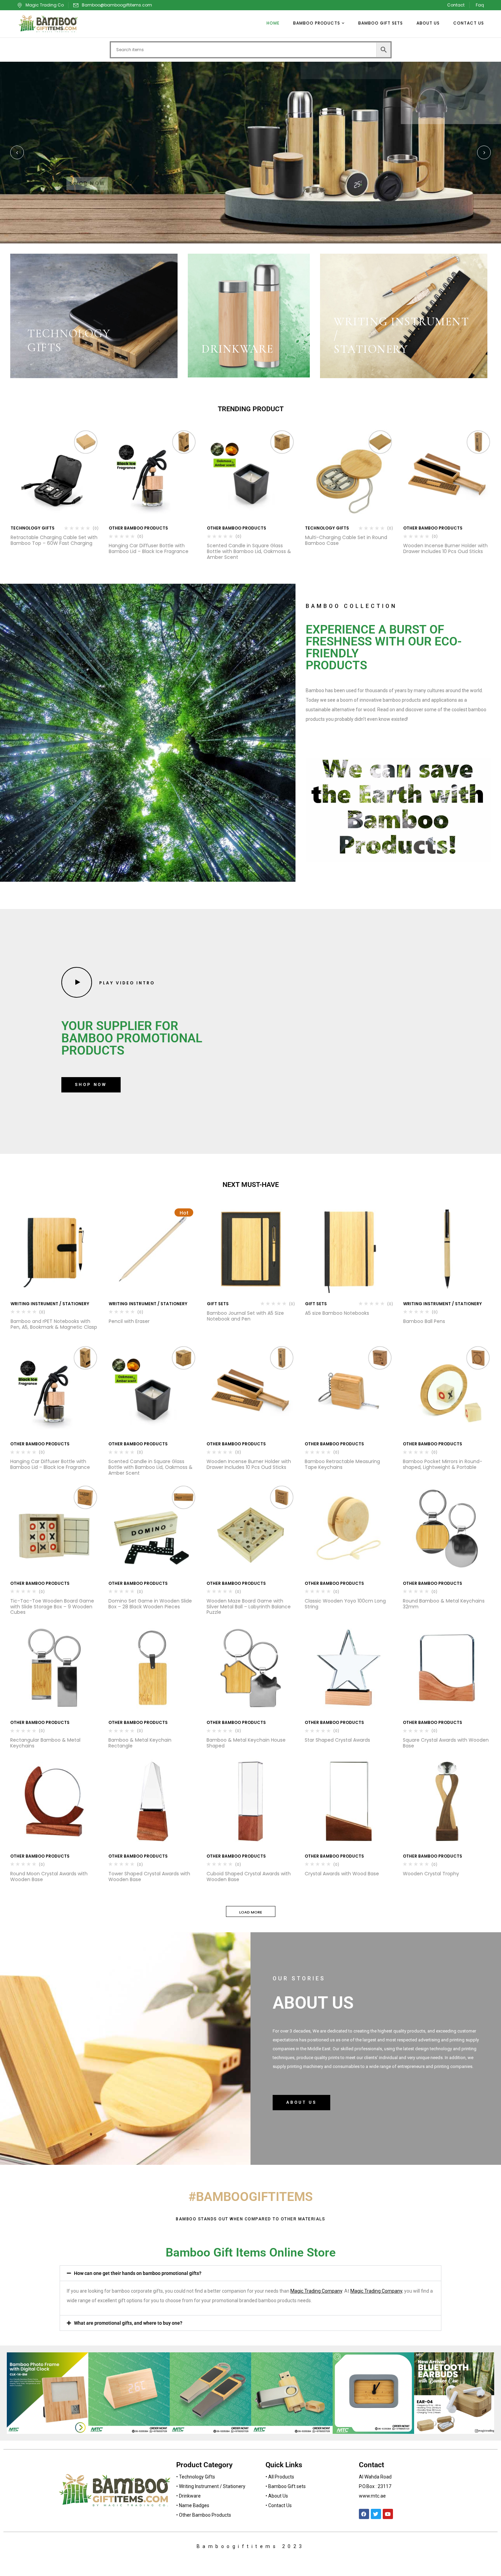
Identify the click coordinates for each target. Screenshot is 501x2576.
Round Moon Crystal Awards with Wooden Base (49, 1877)
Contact (456, 5)
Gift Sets (218, 1304)
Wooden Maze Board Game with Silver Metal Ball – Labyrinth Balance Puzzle (249, 1607)
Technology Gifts (33, 528)
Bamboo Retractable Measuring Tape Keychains (342, 1464)
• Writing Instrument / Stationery (211, 2486)
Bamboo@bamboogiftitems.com (117, 5)
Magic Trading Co (45, 5)
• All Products (280, 2477)
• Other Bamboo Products (204, 2515)
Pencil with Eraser (129, 1321)
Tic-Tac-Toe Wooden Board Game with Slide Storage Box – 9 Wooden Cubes (52, 1607)
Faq (480, 5)
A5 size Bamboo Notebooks (337, 1313)
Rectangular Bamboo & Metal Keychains (45, 1743)
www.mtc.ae (372, 2496)
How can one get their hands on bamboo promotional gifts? (138, 2273)
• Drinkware (188, 2496)
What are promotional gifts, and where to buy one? (128, 2323)
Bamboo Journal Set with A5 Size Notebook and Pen (245, 1316)
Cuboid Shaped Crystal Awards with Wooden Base (249, 1877)
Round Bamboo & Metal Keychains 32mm (444, 1604)
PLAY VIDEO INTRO (126, 983)
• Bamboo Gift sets (286, 2486)
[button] (250, 2273)
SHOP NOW (87, 183)
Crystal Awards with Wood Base (342, 1874)
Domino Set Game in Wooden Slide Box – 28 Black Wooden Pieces (150, 1604)
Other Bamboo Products (138, 528)
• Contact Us (279, 2505)
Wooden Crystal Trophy (431, 1874)
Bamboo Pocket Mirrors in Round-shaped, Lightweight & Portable (443, 1464)
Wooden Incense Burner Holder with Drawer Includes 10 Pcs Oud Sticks (445, 548)
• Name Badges (193, 2505)
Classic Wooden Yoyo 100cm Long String (345, 1604)
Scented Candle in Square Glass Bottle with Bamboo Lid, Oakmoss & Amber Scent (249, 551)
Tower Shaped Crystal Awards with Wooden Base (149, 1877)
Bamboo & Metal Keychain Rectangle (140, 1743)
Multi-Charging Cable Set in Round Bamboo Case (346, 540)
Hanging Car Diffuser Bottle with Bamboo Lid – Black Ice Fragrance (149, 548)
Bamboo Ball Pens (424, 1321)
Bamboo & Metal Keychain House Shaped (246, 1743)
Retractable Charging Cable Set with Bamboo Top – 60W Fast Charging (54, 540)
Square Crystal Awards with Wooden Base (446, 1743)
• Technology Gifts (196, 2477)
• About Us (277, 2496)
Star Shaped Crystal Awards (337, 1740)
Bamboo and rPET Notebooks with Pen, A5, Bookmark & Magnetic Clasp (54, 1324)
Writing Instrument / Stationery (50, 1304)
